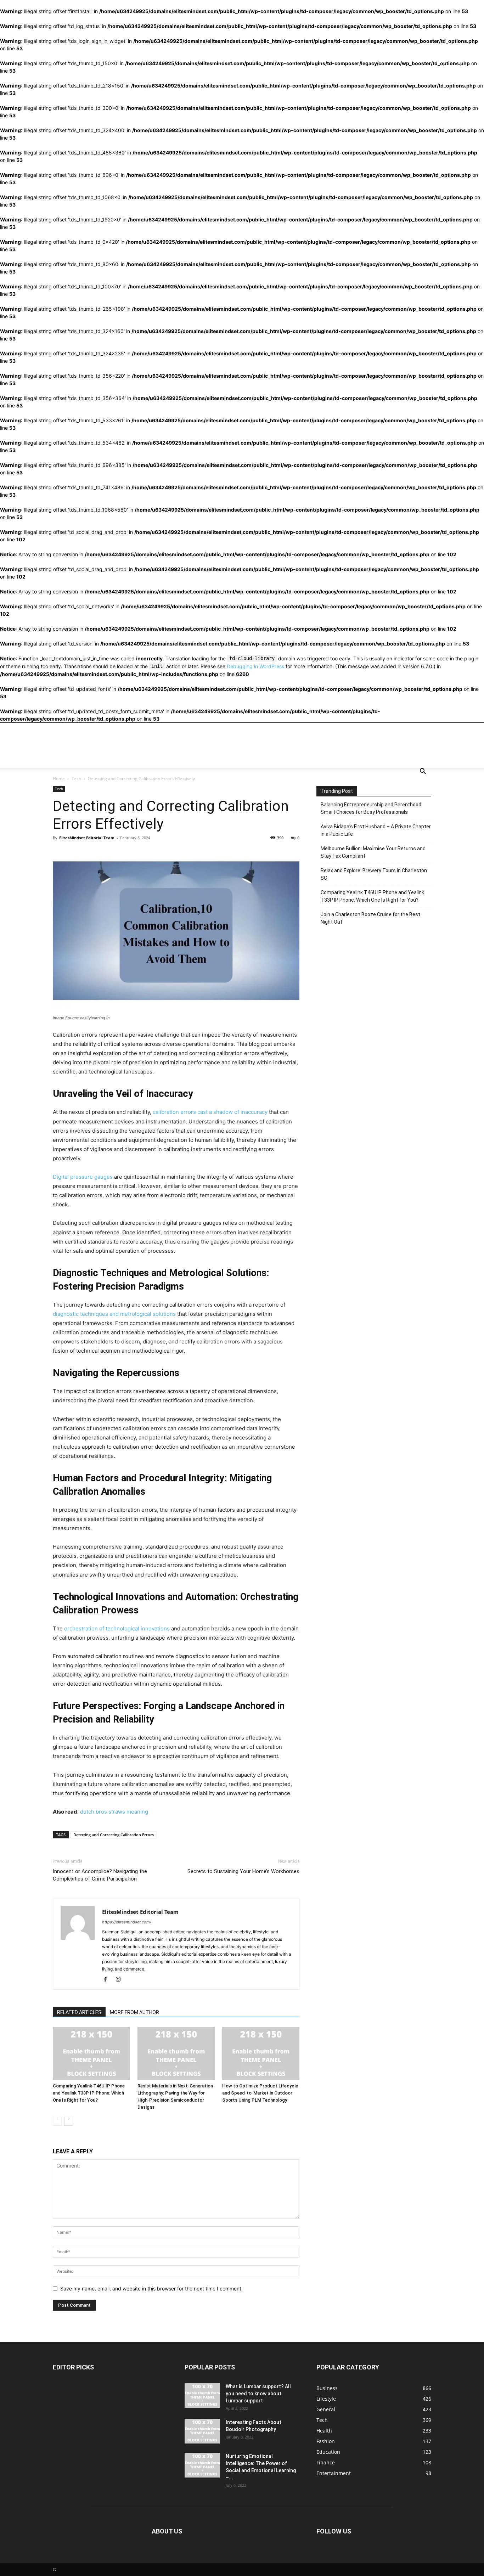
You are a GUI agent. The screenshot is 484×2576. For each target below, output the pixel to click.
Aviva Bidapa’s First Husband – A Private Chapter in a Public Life (376, 830)
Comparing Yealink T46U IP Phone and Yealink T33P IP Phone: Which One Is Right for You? (89, 2093)
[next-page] (69, 2121)
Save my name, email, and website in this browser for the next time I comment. (151, 2288)
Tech (76, 779)
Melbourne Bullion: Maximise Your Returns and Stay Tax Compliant (373, 852)
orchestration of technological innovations (117, 1628)
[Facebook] (108, 1979)
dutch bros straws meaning (114, 1812)
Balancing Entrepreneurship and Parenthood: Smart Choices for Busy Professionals (372, 808)
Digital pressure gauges (83, 1177)
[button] (423, 772)
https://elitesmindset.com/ (127, 1922)
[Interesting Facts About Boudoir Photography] (202, 2431)
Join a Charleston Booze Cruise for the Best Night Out (370, 918)
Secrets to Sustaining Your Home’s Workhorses (243, 1871)
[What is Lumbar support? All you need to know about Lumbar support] (202, 2395)
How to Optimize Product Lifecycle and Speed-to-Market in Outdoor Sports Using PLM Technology (260, 2093)
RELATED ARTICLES (79, 2012)
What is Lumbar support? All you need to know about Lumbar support (258, 2394)
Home (59, 779)
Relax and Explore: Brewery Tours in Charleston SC (374, 874)
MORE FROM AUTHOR (134, 2012)
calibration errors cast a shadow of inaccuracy (210, 1112)
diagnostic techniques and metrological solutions (114, 1314)
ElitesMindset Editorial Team (87, 838)
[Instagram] (121, 1979)
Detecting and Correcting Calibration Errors (114, 1835)
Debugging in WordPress (255, 666)
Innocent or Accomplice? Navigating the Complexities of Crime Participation (100, 1875)
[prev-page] (57, 2121)
